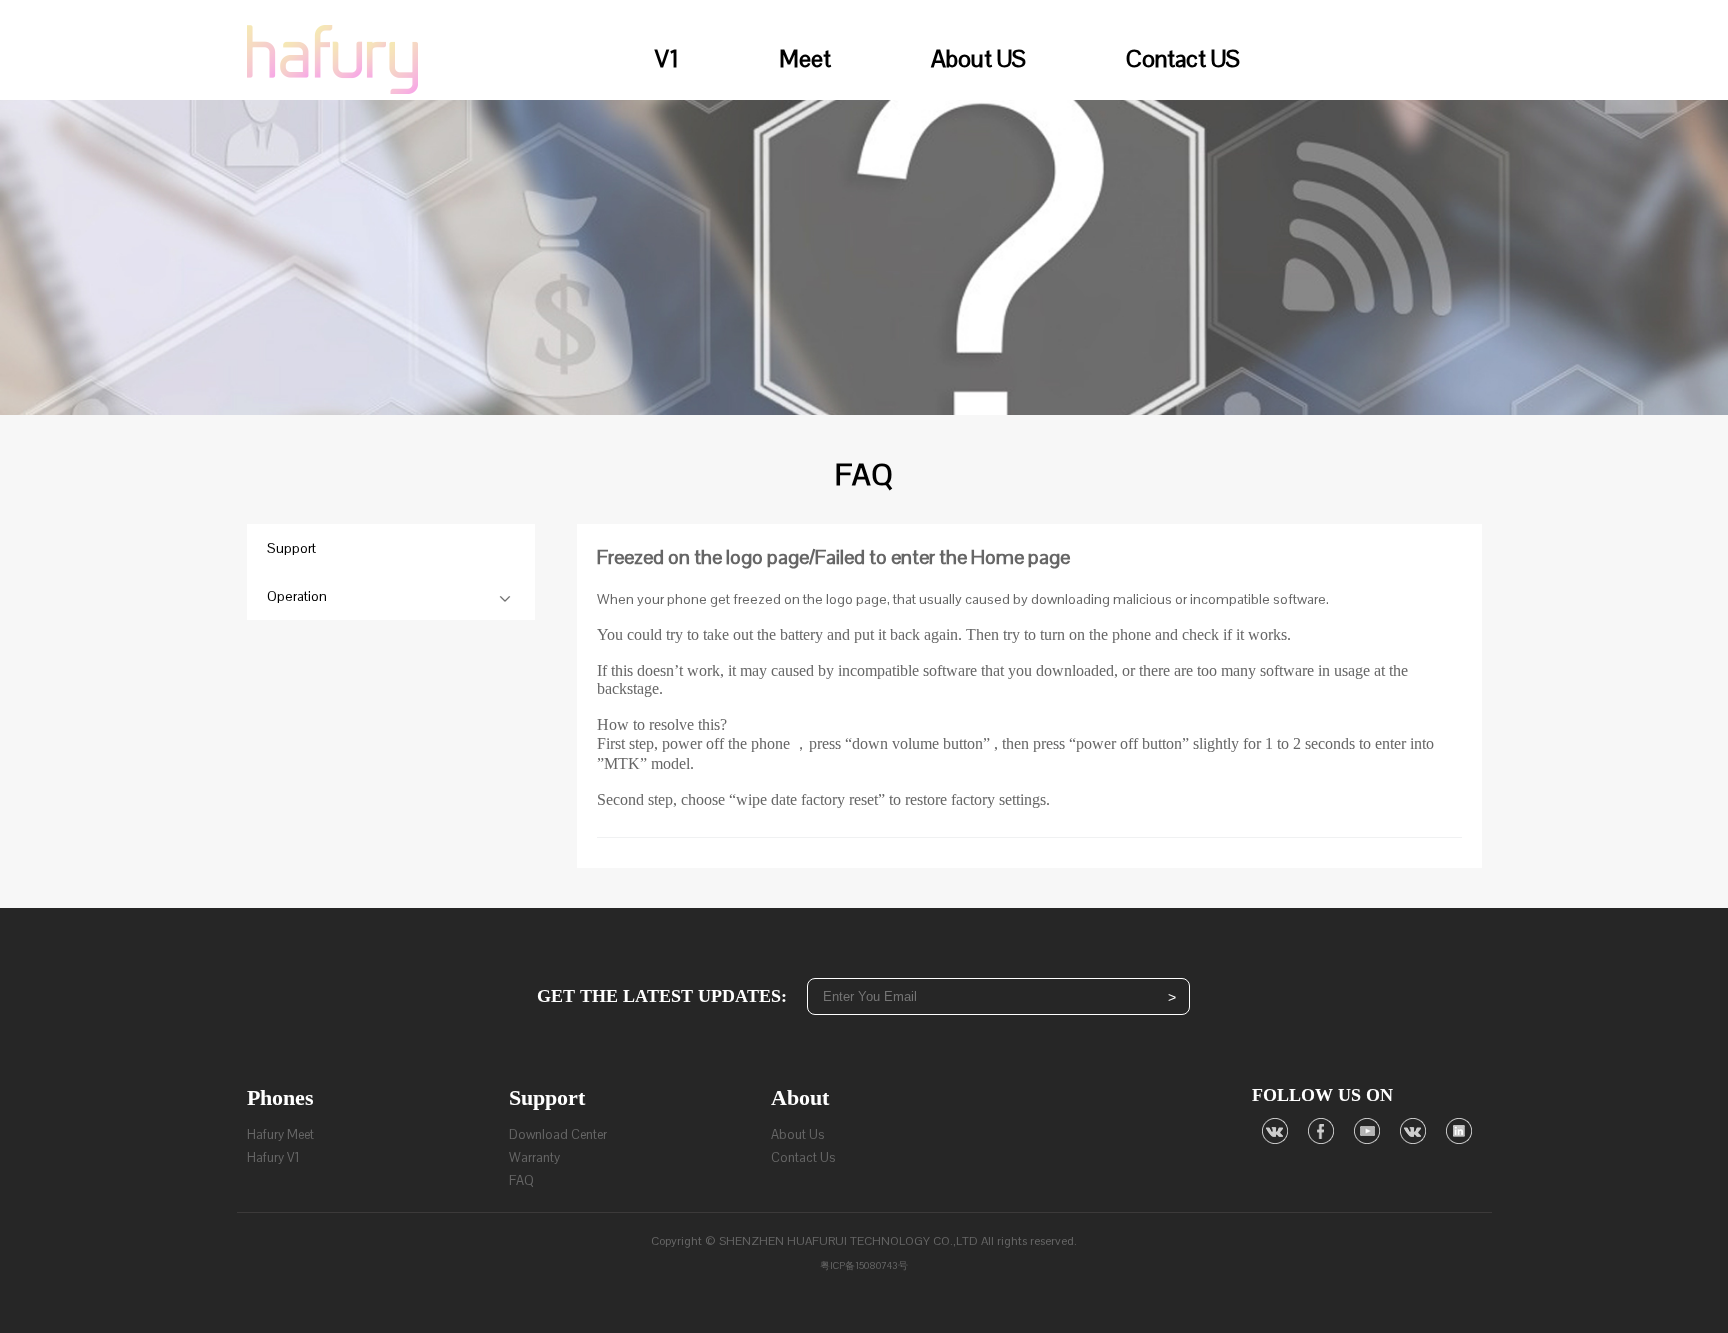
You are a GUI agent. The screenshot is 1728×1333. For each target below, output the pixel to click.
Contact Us (803, 1157)
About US (978, 58)
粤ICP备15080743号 (864, 1265)
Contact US (1183, 58)
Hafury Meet (280, 1134)
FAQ (521, 1180)
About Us (797, 1134)
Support (291, 548)
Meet (805, 58)
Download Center (558, 1134)
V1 (667, 58)
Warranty (534, 1157)
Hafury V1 (273, 1157)
